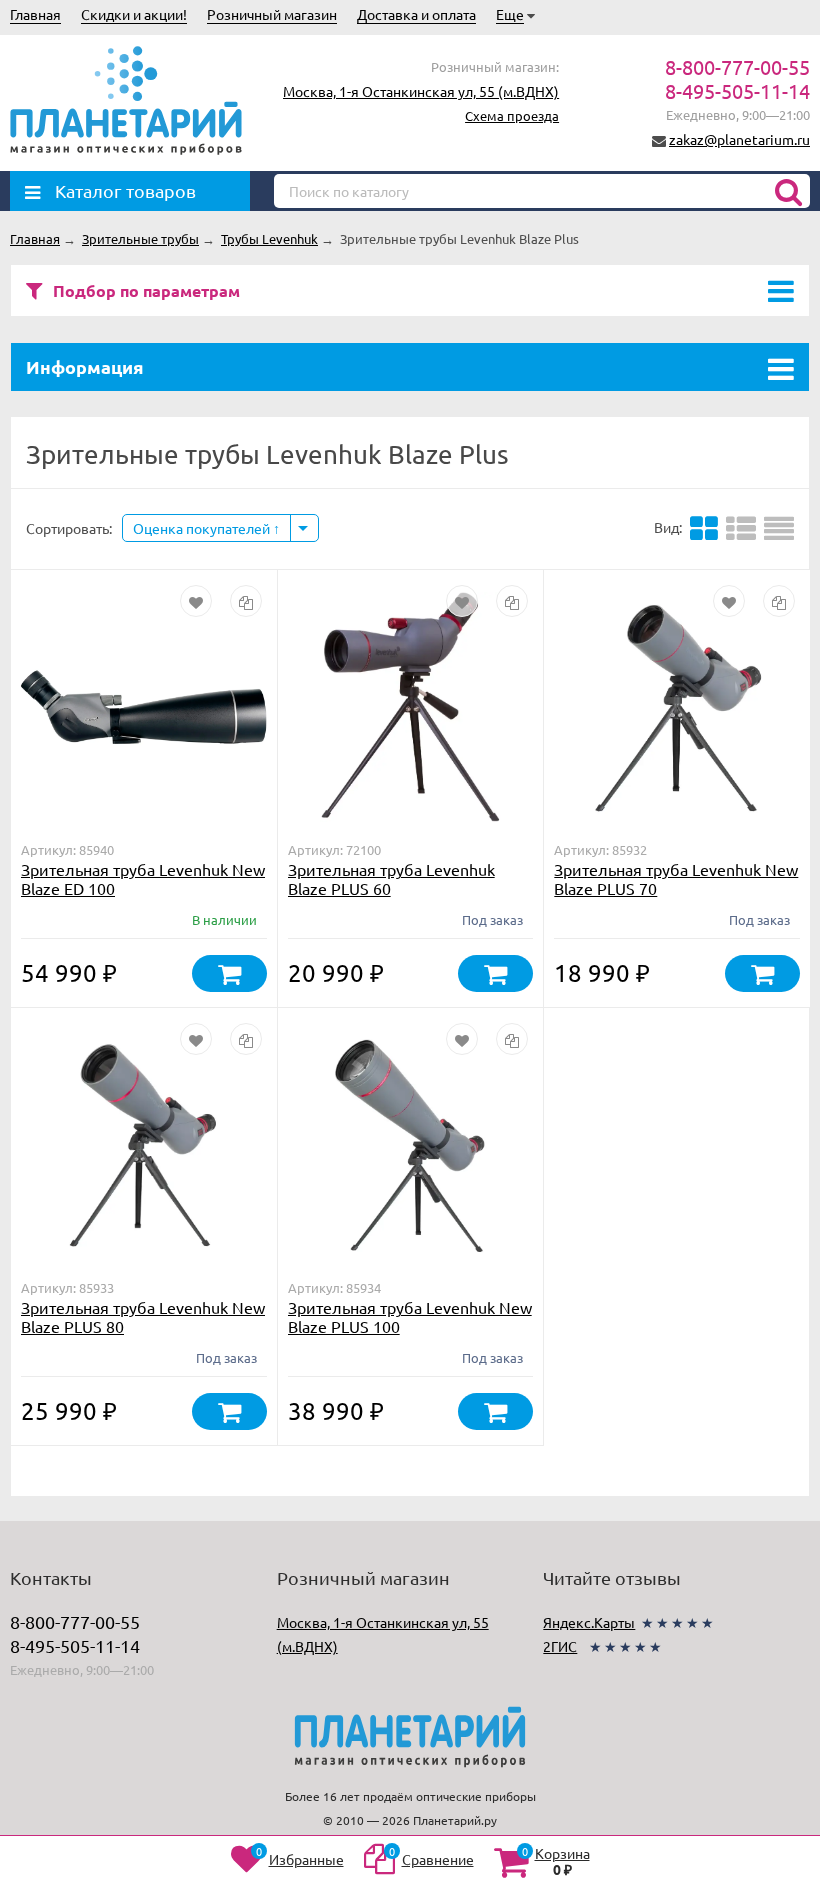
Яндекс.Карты (589, 1622)
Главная (35, 14)
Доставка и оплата (416, 14)
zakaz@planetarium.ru (739, 139)
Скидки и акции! (134, 14)
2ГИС (560, 1646)
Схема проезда (512, 115)
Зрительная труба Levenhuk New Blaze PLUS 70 (676, 878)
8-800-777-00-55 (737, 66)
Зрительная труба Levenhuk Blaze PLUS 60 (391, 878)
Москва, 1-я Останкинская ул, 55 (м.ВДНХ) (421, 91)
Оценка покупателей (203, 528)
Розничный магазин (272, 14)
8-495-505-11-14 (737, 90)
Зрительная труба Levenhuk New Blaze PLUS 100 (410, 1316)
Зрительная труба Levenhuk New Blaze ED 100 (143, 878)
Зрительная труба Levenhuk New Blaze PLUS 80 (143, 1316)
